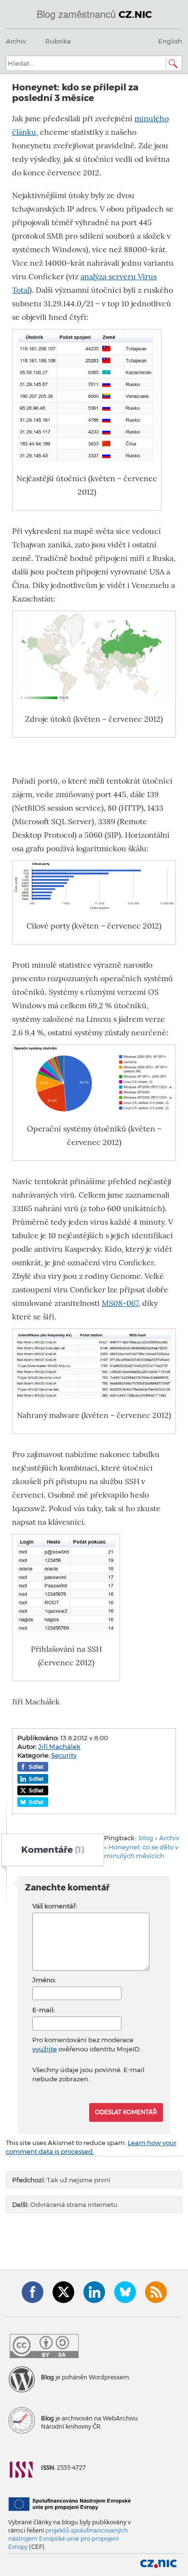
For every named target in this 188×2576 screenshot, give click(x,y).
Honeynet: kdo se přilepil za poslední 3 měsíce (75, 93)
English (170, 41)
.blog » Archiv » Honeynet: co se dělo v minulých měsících (142, 1847)
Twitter (63, 2292)
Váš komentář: (55, 1906)
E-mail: (44, 2010)
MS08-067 (120, 1303)
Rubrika (58, 41)
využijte (45, 2049)
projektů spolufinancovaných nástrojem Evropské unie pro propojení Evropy (68, 2539)
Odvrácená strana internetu (65, 2204)
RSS (156, 2292)
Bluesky (125, 2292)
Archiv (16, 41)
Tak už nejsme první (61, 2180)
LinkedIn (94, 2292)
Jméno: (44, 1980)
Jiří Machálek (59, 1746)
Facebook (33, 2292)
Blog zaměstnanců (94, 14)
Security (64, 1755)
